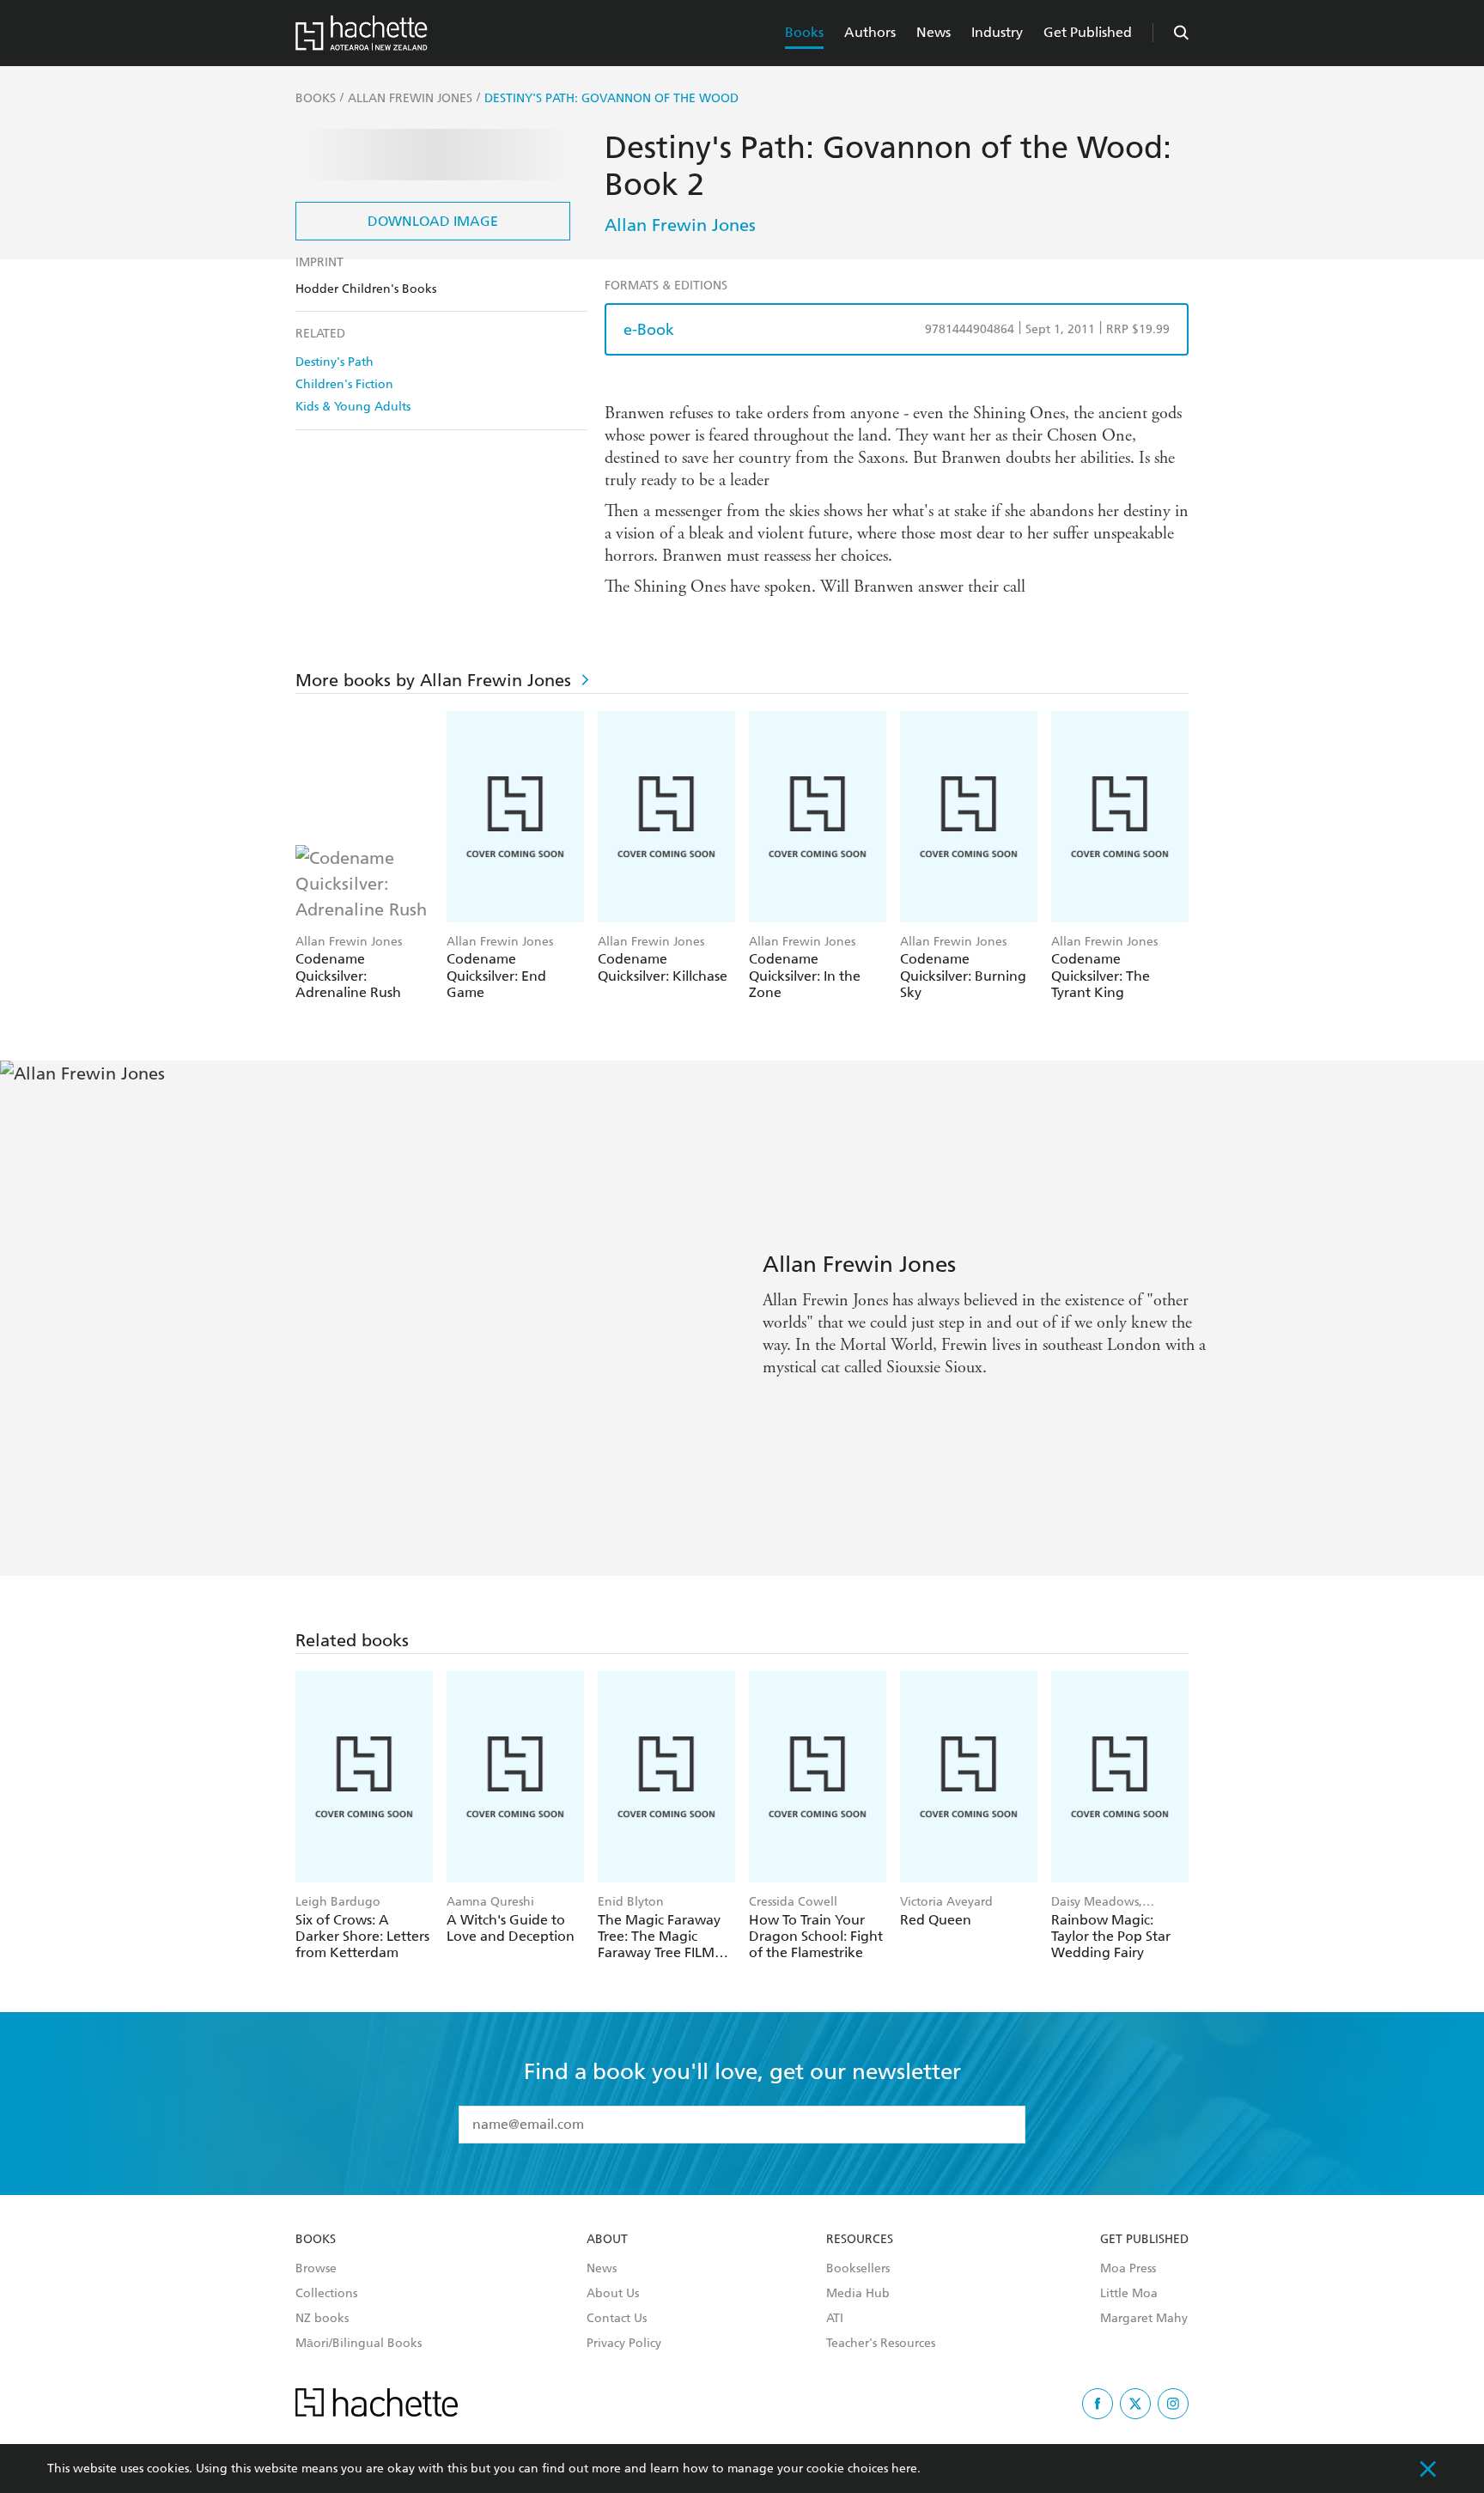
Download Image (433, 221)
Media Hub (858, 2294)
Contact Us (617, 2319)
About (607, 2240)
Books (804, 32)
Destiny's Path (335, 362)
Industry (997, 32)
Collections (326, 2294)
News (934, 32)
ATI (835, 2319)
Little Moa (1129, 2294)
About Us (613, 2294)
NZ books (322, 2319)
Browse (316, 2269)
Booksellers (858, 2269)
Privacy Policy (624, 2344)
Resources (860, 2240)
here (904, 2469)
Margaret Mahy (1144, 2319)
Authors (870, 32)
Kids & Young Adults (353, 407)
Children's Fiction (344, 384)
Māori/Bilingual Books (359, 2344)
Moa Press (1128, 2269)
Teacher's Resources (881, 2344)
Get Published (1088, 32)
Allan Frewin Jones (680, 225)
